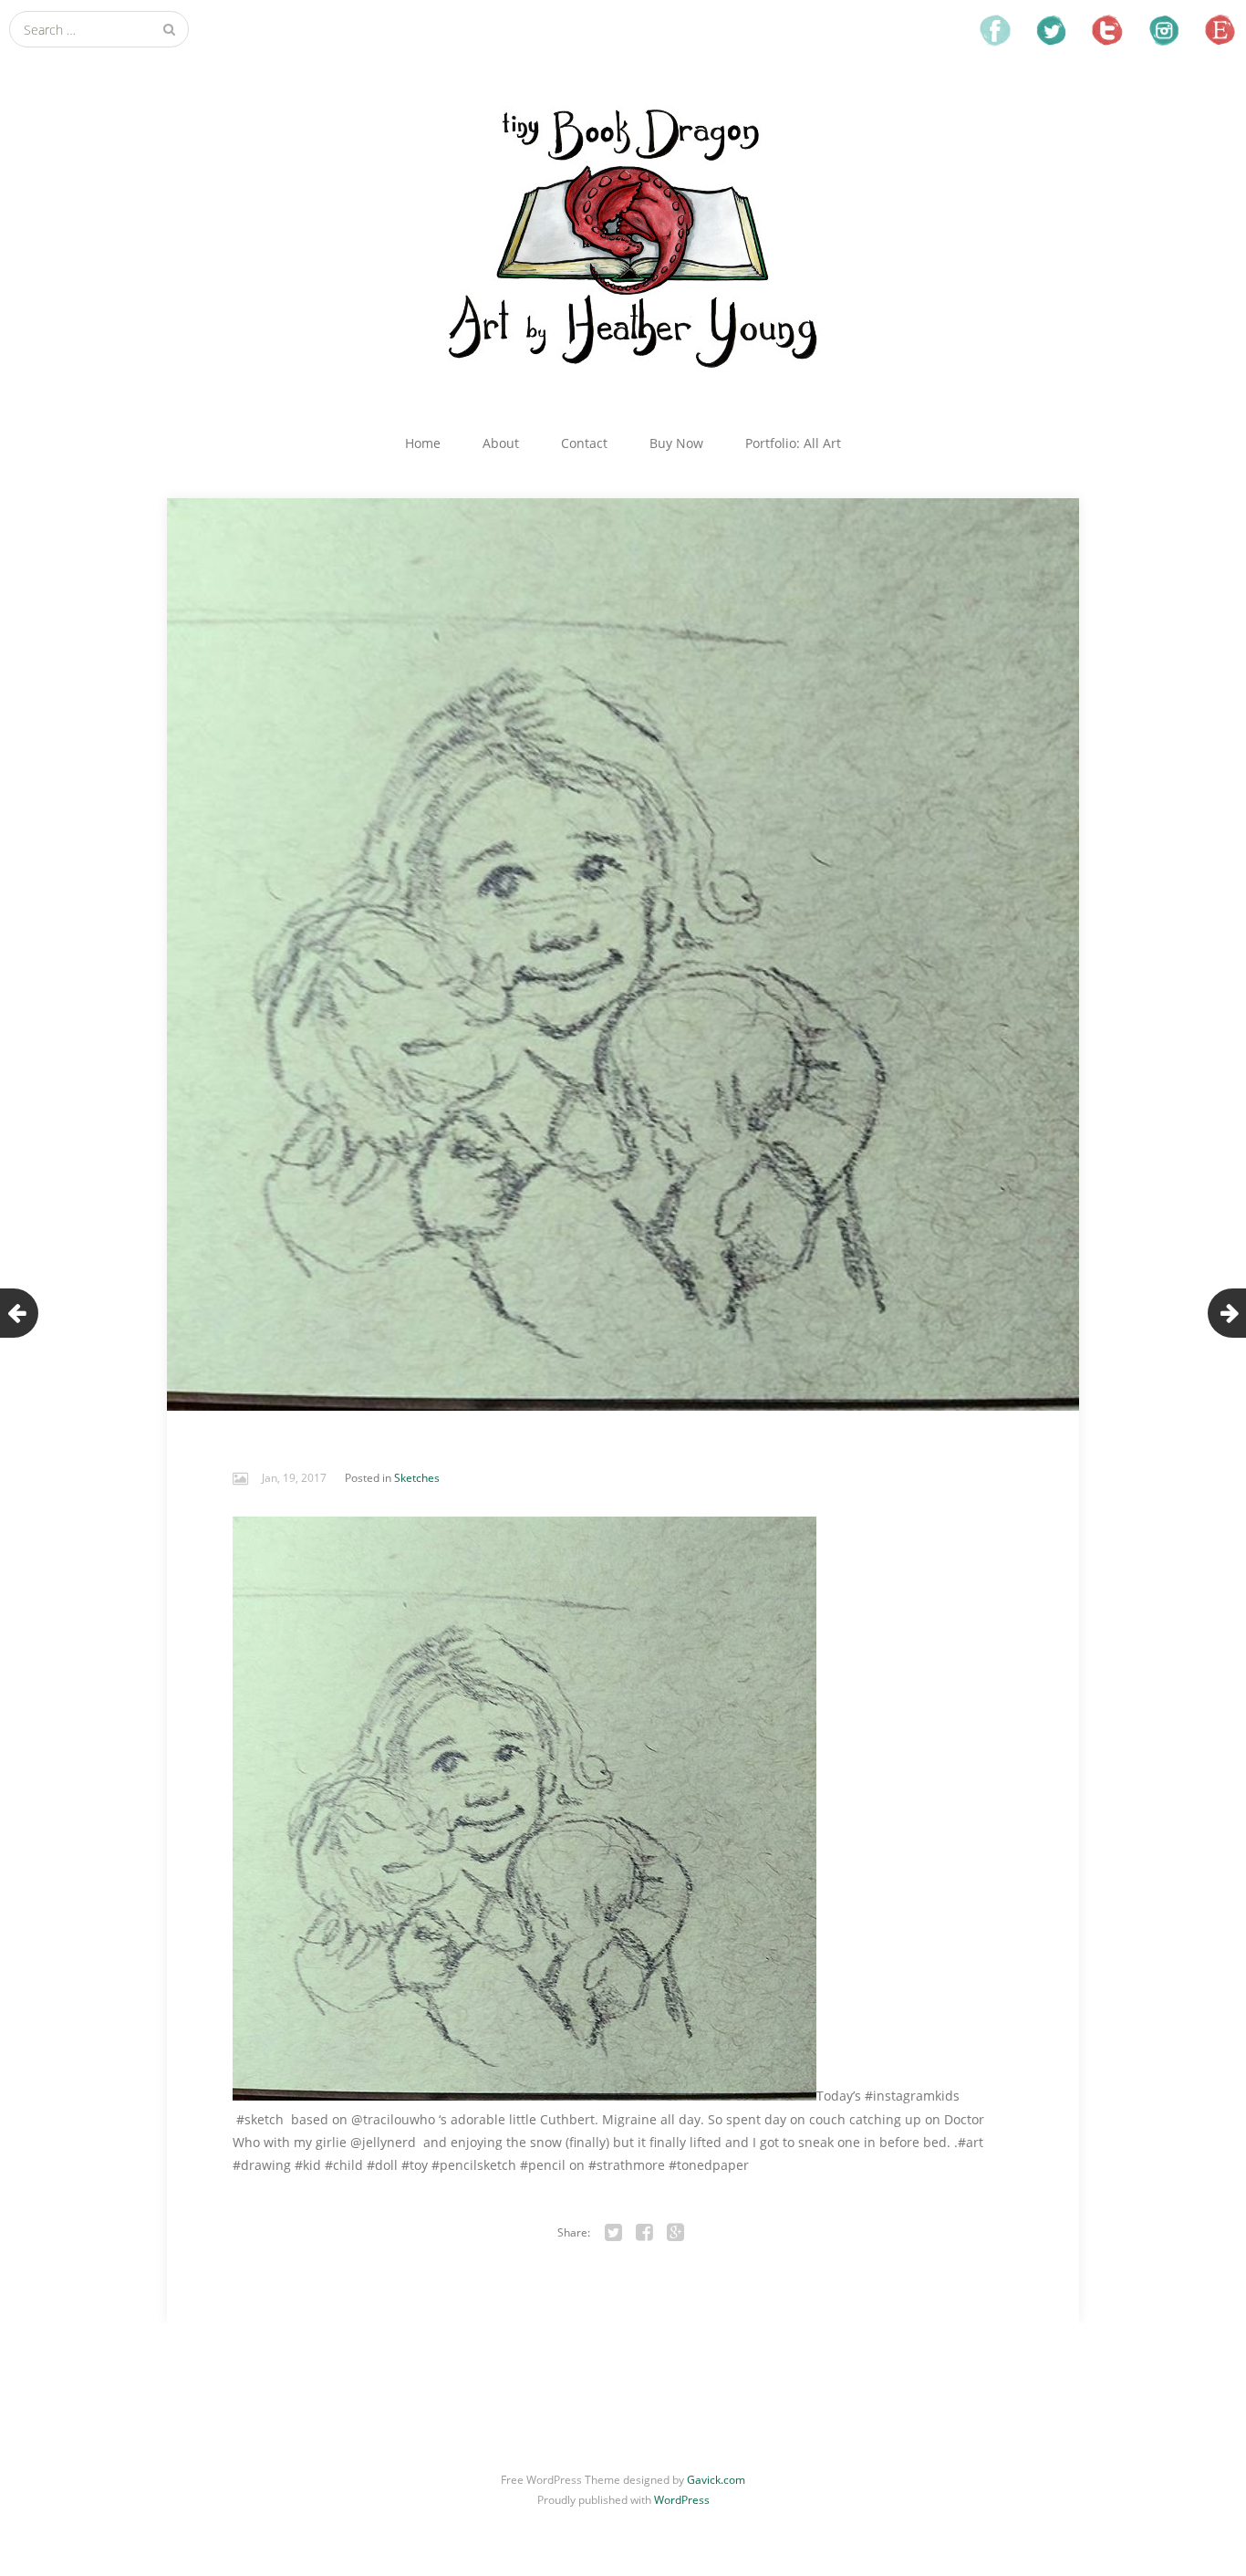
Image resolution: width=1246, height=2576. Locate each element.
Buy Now (676, 443)
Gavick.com (716, 2480)
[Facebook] (645, 2233)
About (501, 443)
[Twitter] (614, 2233)
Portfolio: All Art (793, 443)
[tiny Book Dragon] (623, 235)
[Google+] (676, 2233)
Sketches (417, 1478)
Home (423, 443)
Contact (584, 443)
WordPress (682, 2500)
